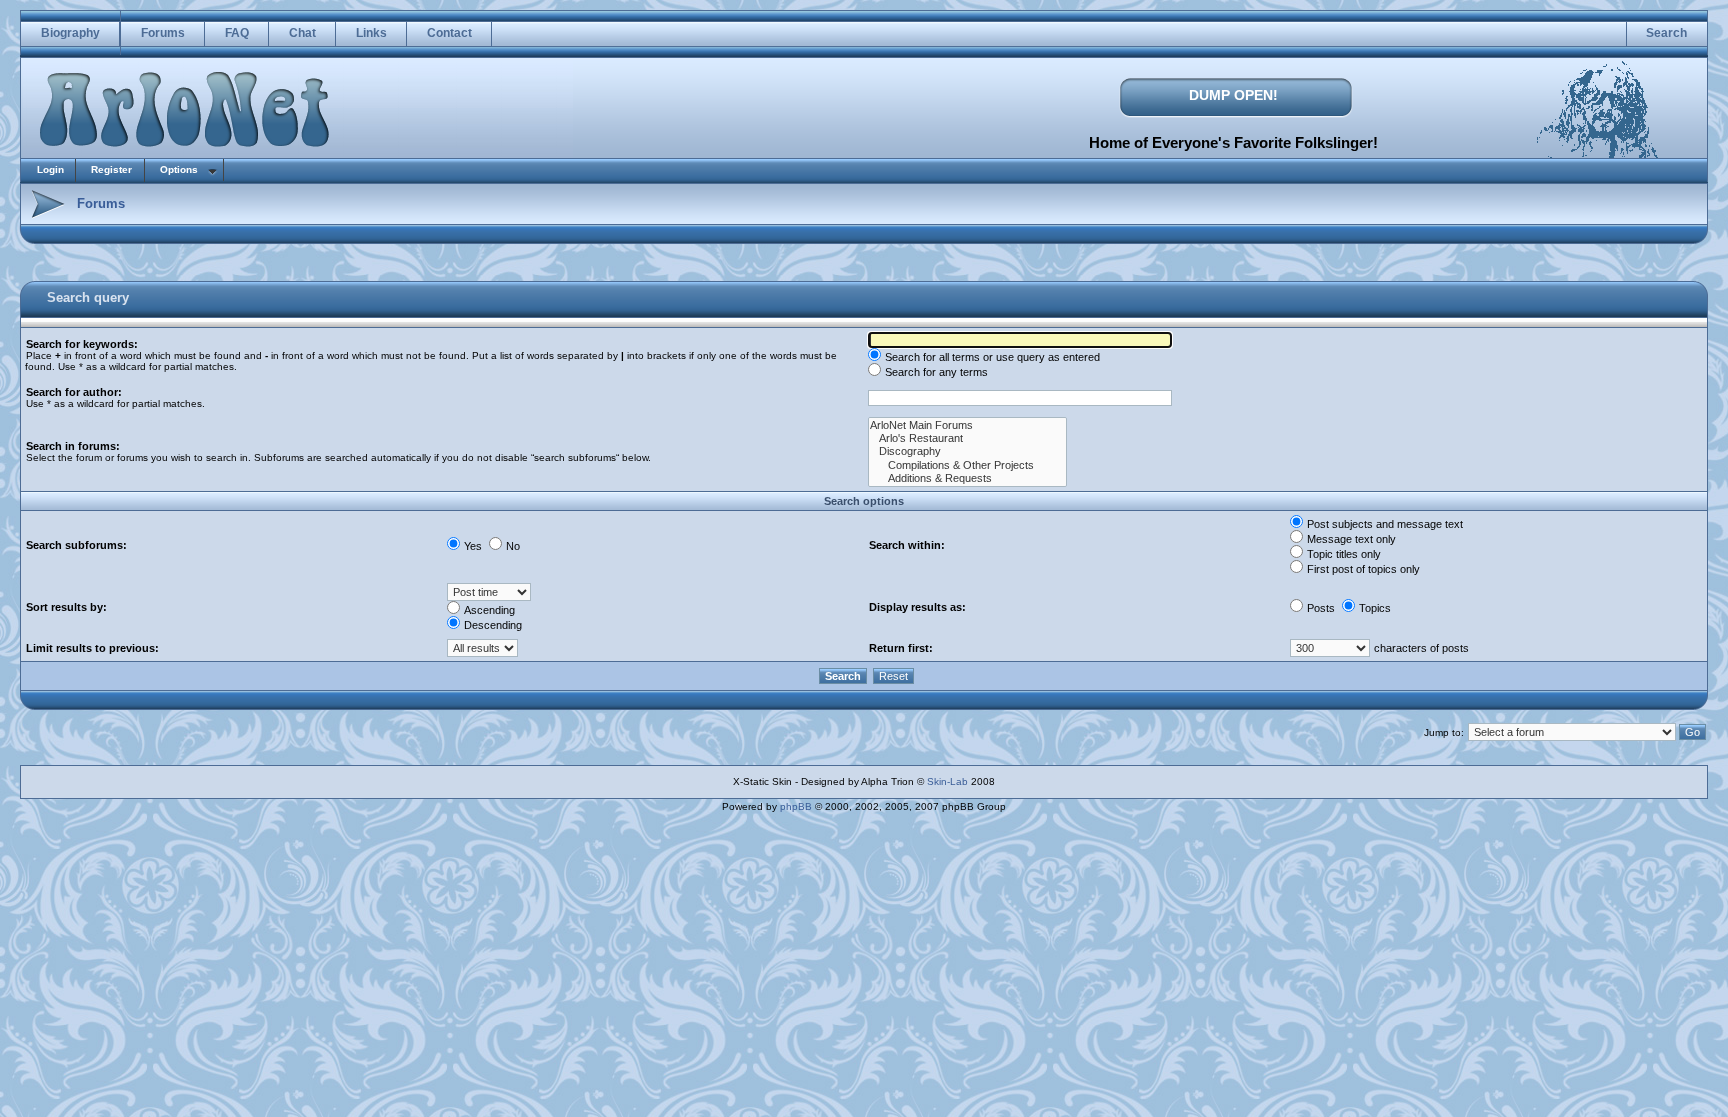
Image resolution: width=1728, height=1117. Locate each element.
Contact (449, 33)
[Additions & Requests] (967, 478)
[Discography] (967, 451)
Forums (163, 33)
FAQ (237, 33)
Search (1666, 33)
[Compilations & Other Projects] (967, 465)
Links (371, 33)
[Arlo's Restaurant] (967, 438)
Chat (302, 33)
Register (111, 169)
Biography (70, 33)
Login (50, 169)
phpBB (796, 806)
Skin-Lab (947, 781)
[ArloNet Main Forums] (967, 425)
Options (179, 169)
